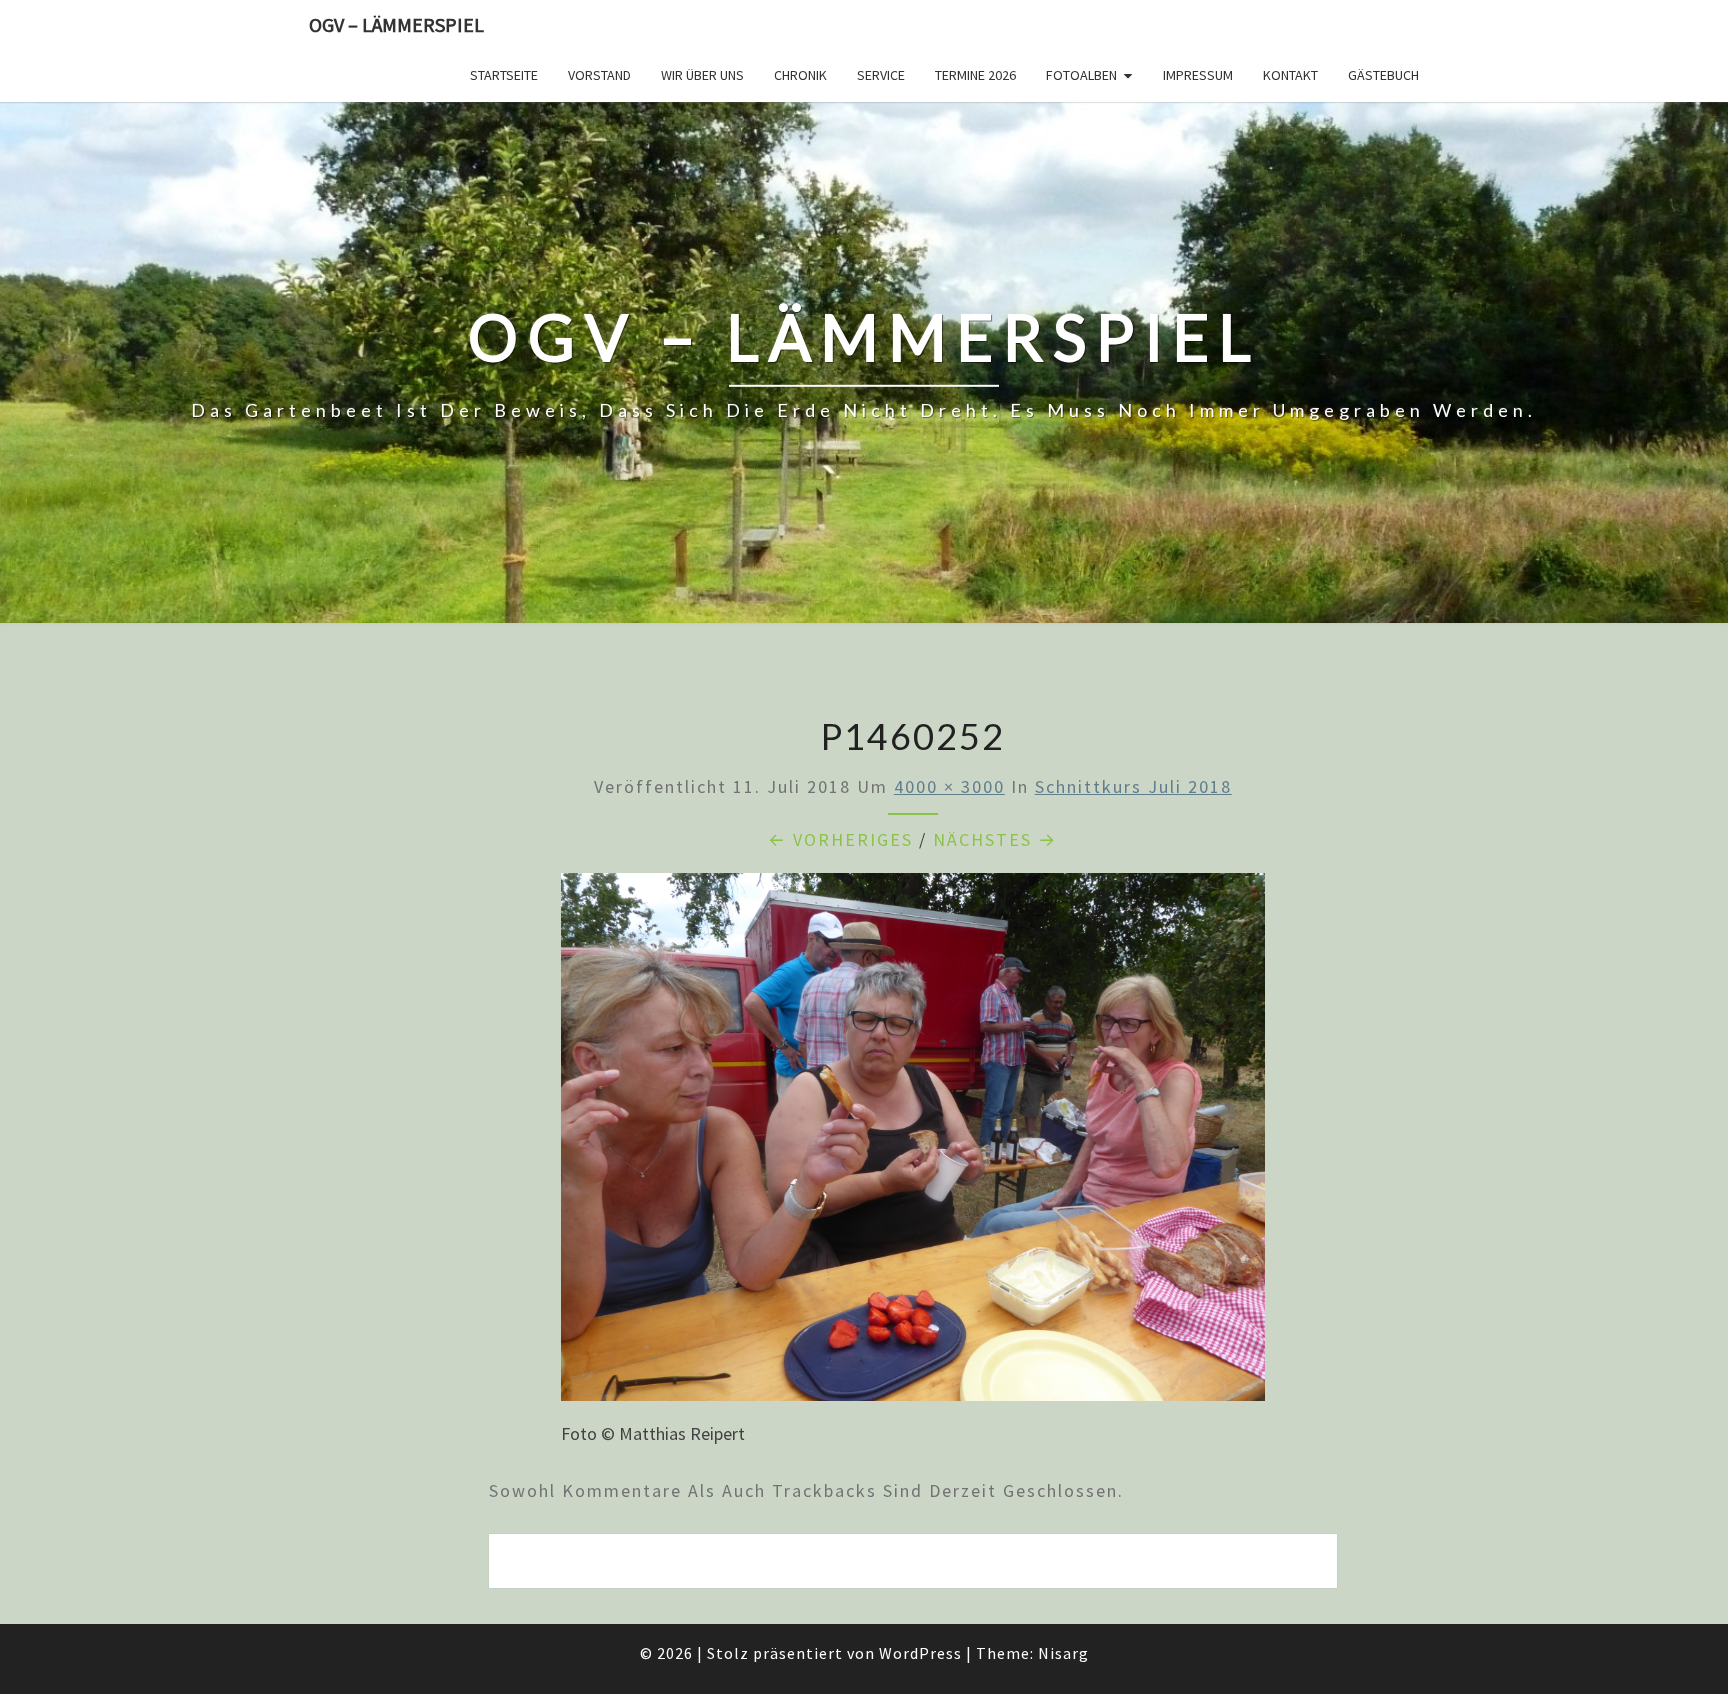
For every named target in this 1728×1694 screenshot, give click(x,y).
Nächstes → (995, 839)
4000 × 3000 (949, 786)
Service (881, 75)
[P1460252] (913, 1143)
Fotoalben (1081, 75)
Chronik (800, 75)
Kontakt (1290, 75)
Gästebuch (1383, 75)
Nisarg (1063, 1653)
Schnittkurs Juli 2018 (1133, 786)
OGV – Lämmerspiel (396, 24)
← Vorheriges (840, 839)
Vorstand (599, 75)
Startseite (504, 75)
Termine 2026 (975, 75)
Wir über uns (702, 75)
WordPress (920, 1653)
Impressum (1198, 75)
